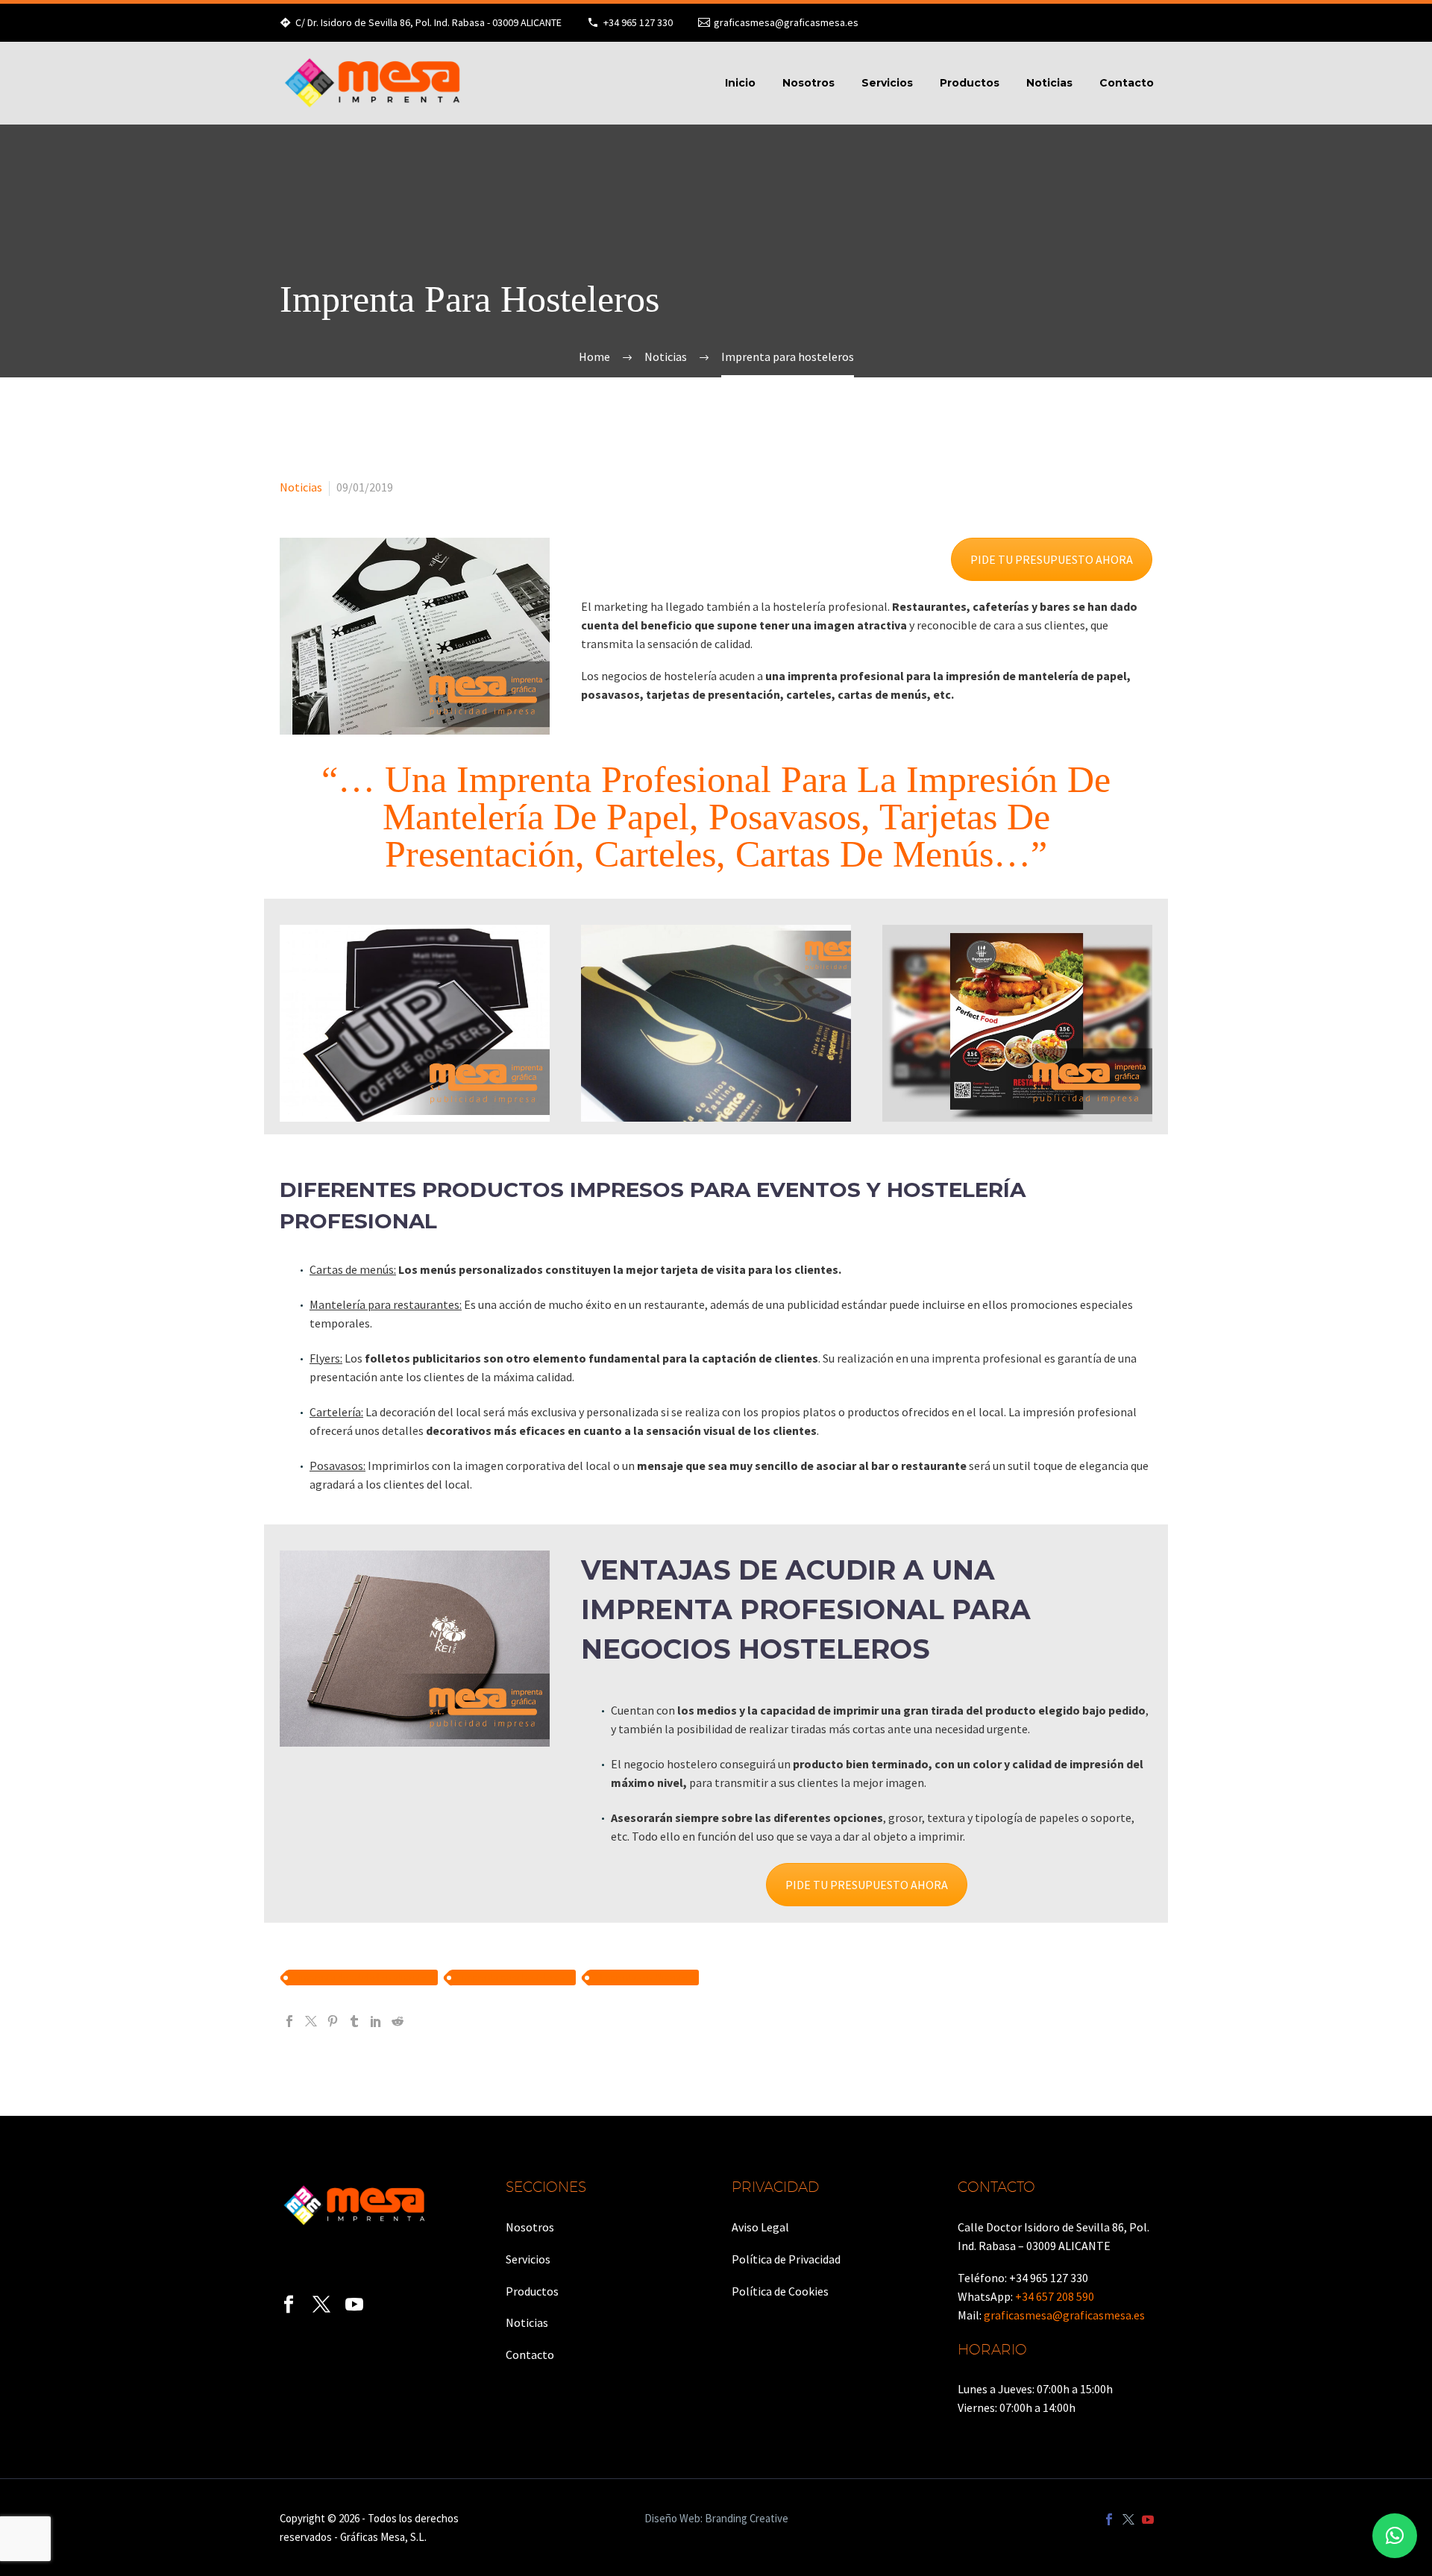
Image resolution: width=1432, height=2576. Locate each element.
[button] (1395, 2536)
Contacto (1127, 83)
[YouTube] (1148, 2519)
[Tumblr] (354, 2021)
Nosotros (808, 83)
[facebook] (289, 2305)
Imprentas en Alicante (644, 1977)
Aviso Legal (760, 2227)
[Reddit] (398, 2021)
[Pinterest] (333, 2021)
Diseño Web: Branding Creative (716, 2519)
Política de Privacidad (786, 2259)
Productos (970, 83)
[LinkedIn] (376, 2021)
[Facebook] (289, 2021)
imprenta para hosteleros (513, 1977)
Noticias (1049, 83)
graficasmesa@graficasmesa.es (786, 22)
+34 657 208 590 (1055, 2296)
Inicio (740, 83)
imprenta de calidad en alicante (362, 1977)
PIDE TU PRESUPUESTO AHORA (1052, 559)
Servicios (887, 83)
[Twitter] (311, 2021)
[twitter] (321, 2305)
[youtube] (354, 2305)
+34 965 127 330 (638, 22)
